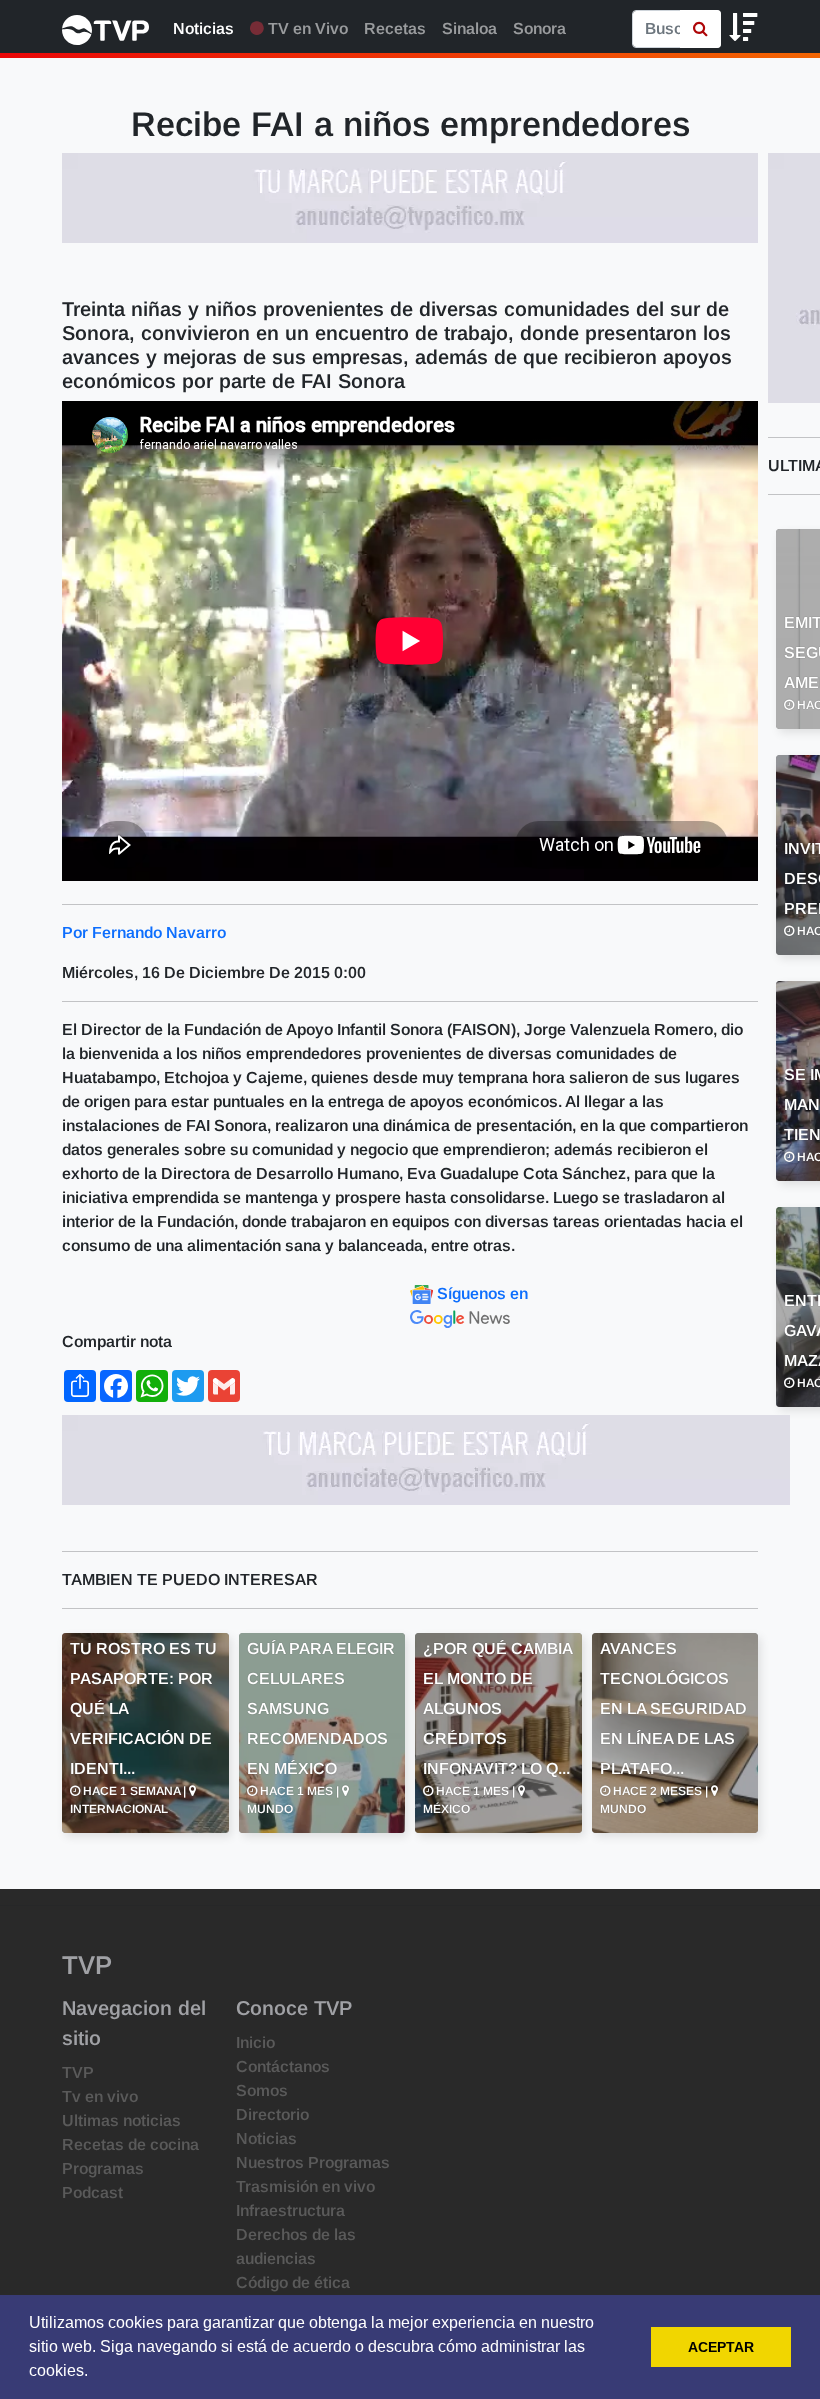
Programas (103, 2168)
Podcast (92, 2192)
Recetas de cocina (130, 2144)
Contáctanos (283, 2066)
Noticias (203, 28)
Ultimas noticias (121, 2120)
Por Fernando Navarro (144, 932)
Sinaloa (469, 28)
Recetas (395, 28)
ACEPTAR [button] (721, 2347)
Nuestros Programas (313, 2162)
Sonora (539, 28)
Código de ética (293, 2282)
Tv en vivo (100, 2096)
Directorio (272, 2114)
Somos (262, 2090)
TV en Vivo (306, 28)
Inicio (255, 2042)
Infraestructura (290, 2210)
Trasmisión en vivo (305, 2186)
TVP (78, 2072)
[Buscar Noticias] (700, 29)
